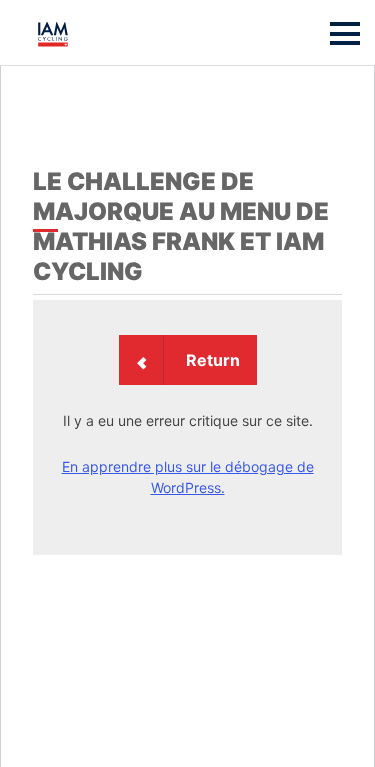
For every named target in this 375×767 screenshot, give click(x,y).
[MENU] (345, 33)
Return (213, 360)
